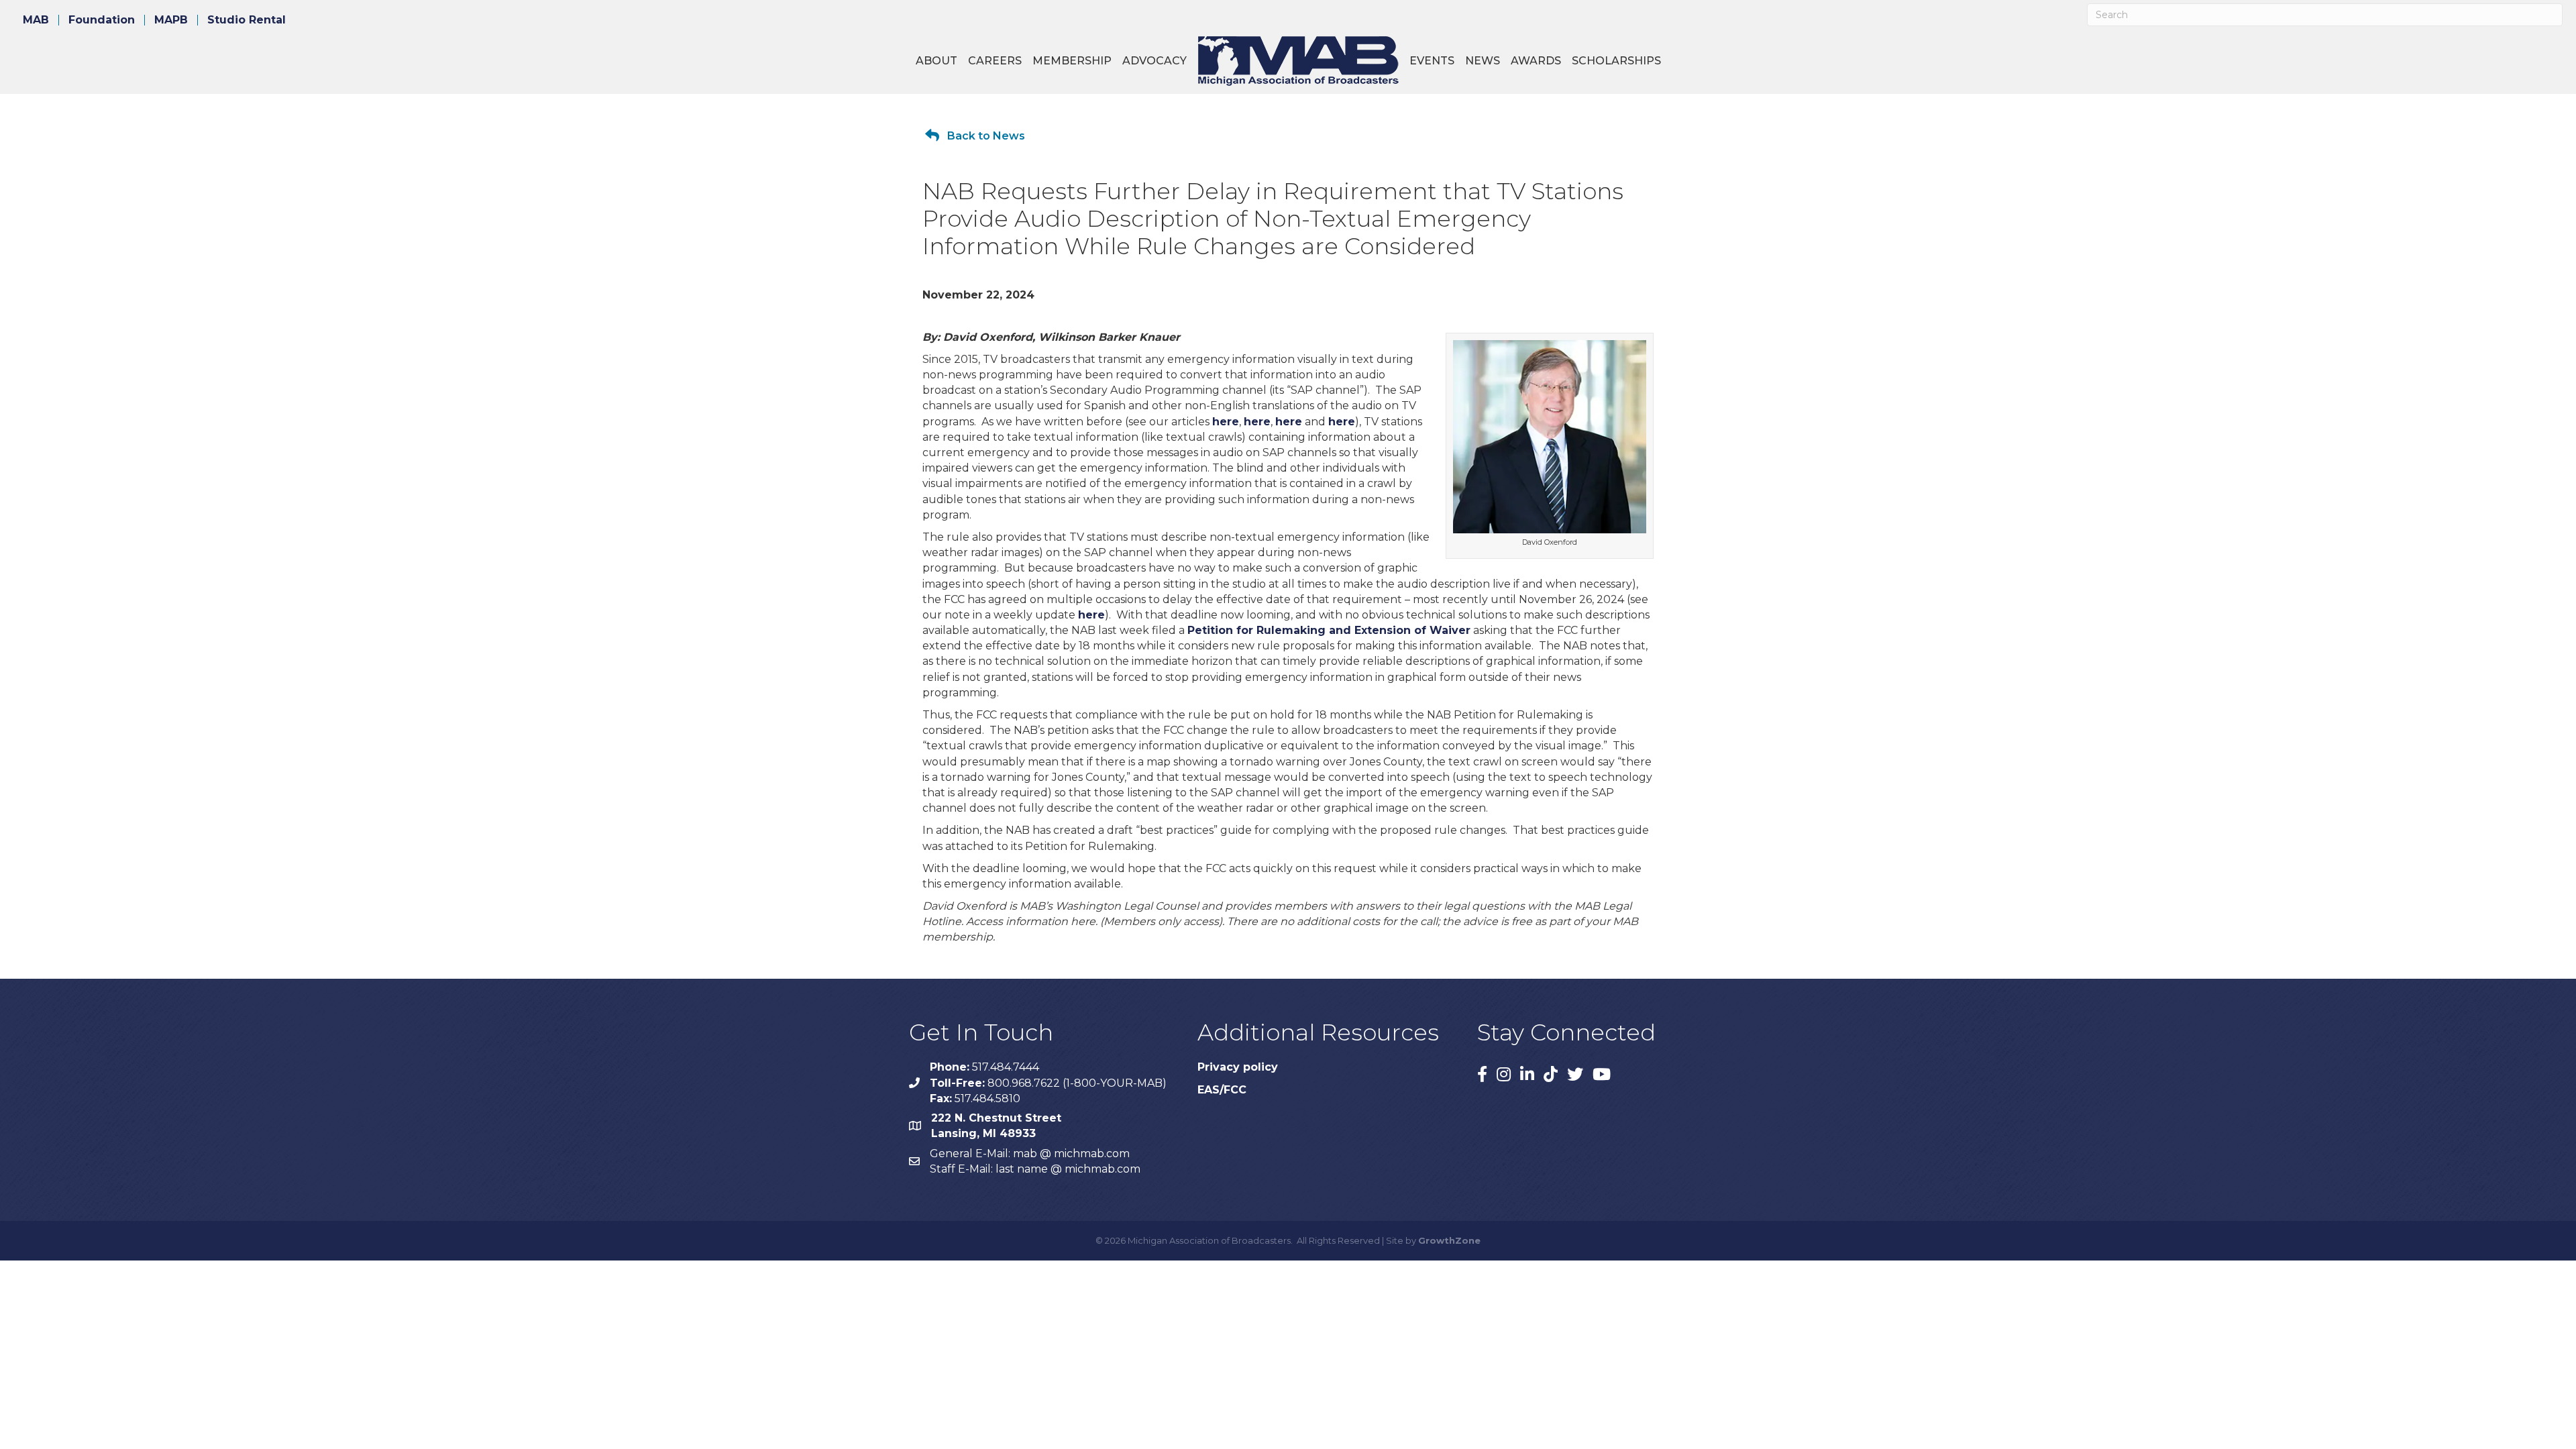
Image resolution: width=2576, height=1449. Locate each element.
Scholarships (1616, 61)
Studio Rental (247, 20)
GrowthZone (1449, 1240)
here (1226, 422)
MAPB (171, 20)
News (1483, 61)
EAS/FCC (1222, 1090)
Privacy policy (1238, 1067)
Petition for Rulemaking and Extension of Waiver (1329, 630)
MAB (36, 20)
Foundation (102, 20)
